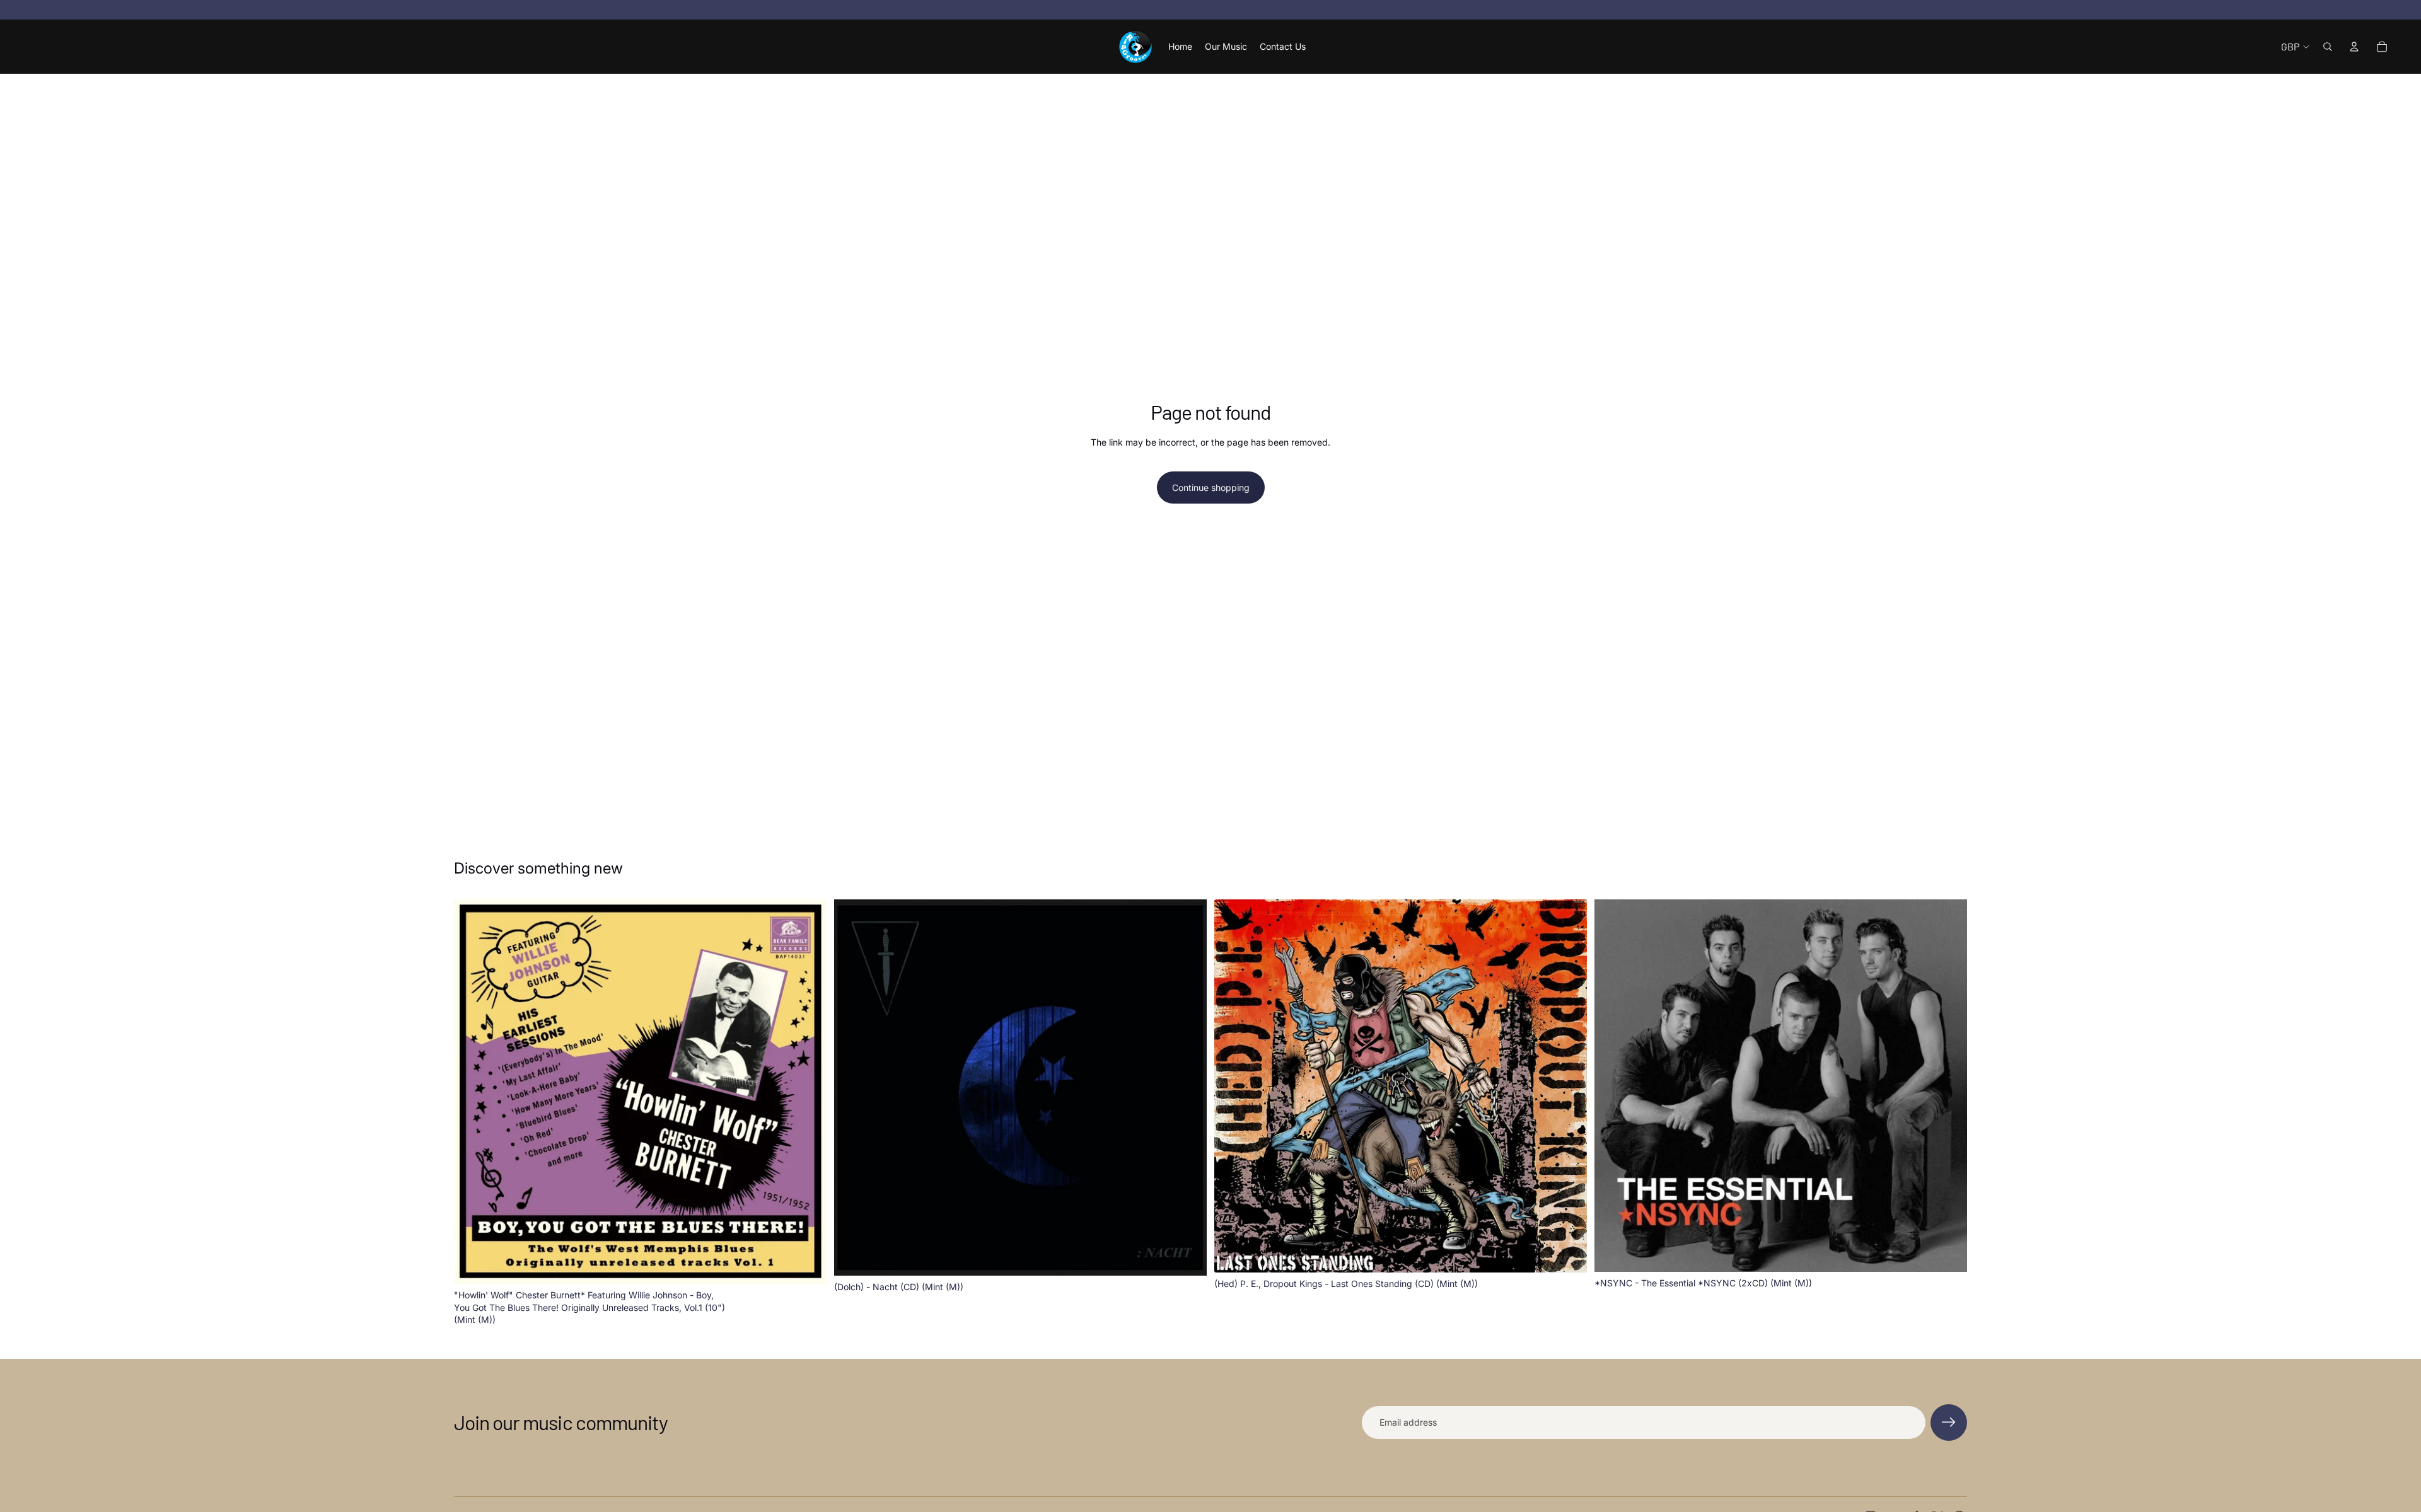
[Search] (2328, 47)
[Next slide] (808, 1092)
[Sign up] (1949, 1423)
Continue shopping (1211, 488)
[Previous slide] (473, 1092)
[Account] (2354, 47)
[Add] (807, 1264)
